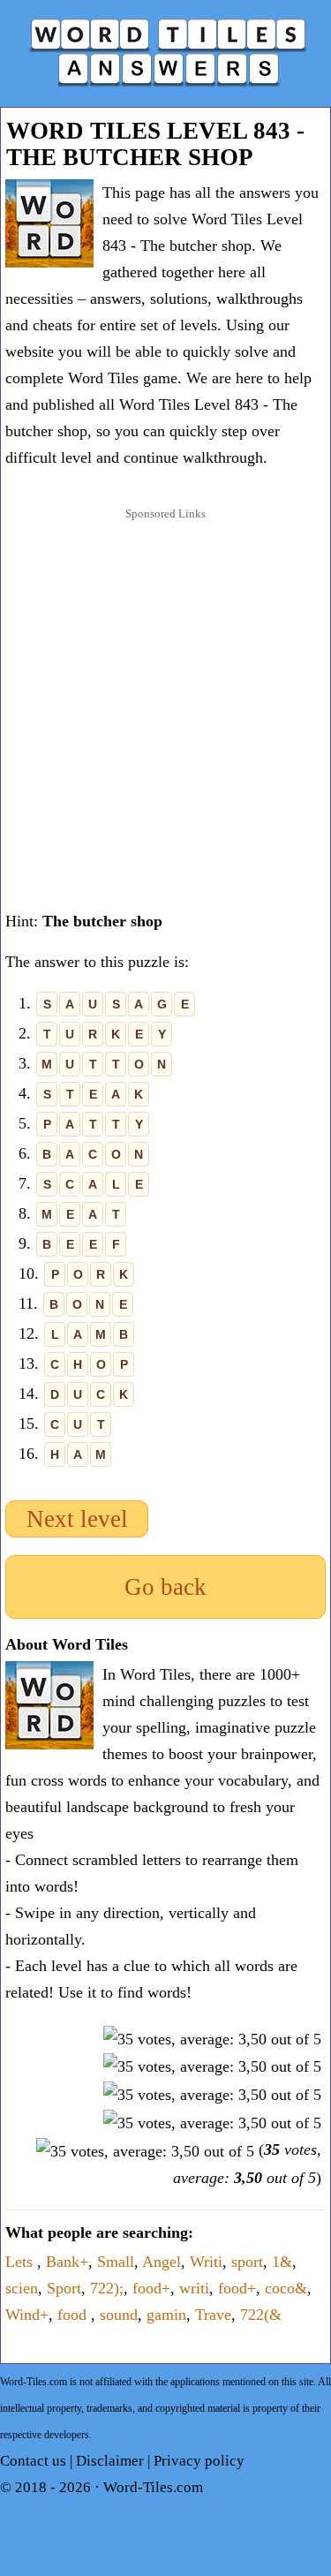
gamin (166, 2315)
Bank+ (67, 2262)
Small (116, 2262)
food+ (151, 2288)
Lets (21, 2262)
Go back (165, 1587)
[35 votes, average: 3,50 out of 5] (212, 2039)
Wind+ (27, 2315)
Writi (206, 2262)
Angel (162, 2262)
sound (119, 2315)
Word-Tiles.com (153, 2487)
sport (247, 2262)
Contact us (33, 2461)
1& (282, 2262)
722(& (261, 2315)
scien (22, 2288)
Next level (77, 1519)
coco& (286, 2288)
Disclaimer (110, 2461)
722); (107, 2288)
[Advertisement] (165, 699)
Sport (64, 2288)
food (74, 2315)
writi (194, 2288)
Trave (213, 2315)
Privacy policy (199, 2461)
